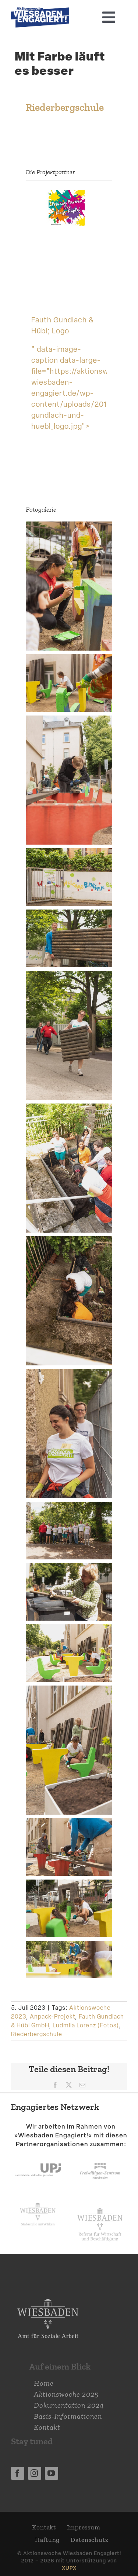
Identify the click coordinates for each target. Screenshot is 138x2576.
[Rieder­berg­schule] (69, 195)
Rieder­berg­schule (65, 107)
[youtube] (52, 2473)
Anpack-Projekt (52, 2017)
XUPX (69, 2568)
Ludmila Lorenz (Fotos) (86, 2025)
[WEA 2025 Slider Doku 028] (40, 11)
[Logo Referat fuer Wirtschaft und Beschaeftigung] (100, 2206)
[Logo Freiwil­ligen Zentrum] (100, 2156)
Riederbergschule (37, 2034)
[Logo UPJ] (38, 2156)
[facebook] (18, 2473)
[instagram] (35, 2473)
